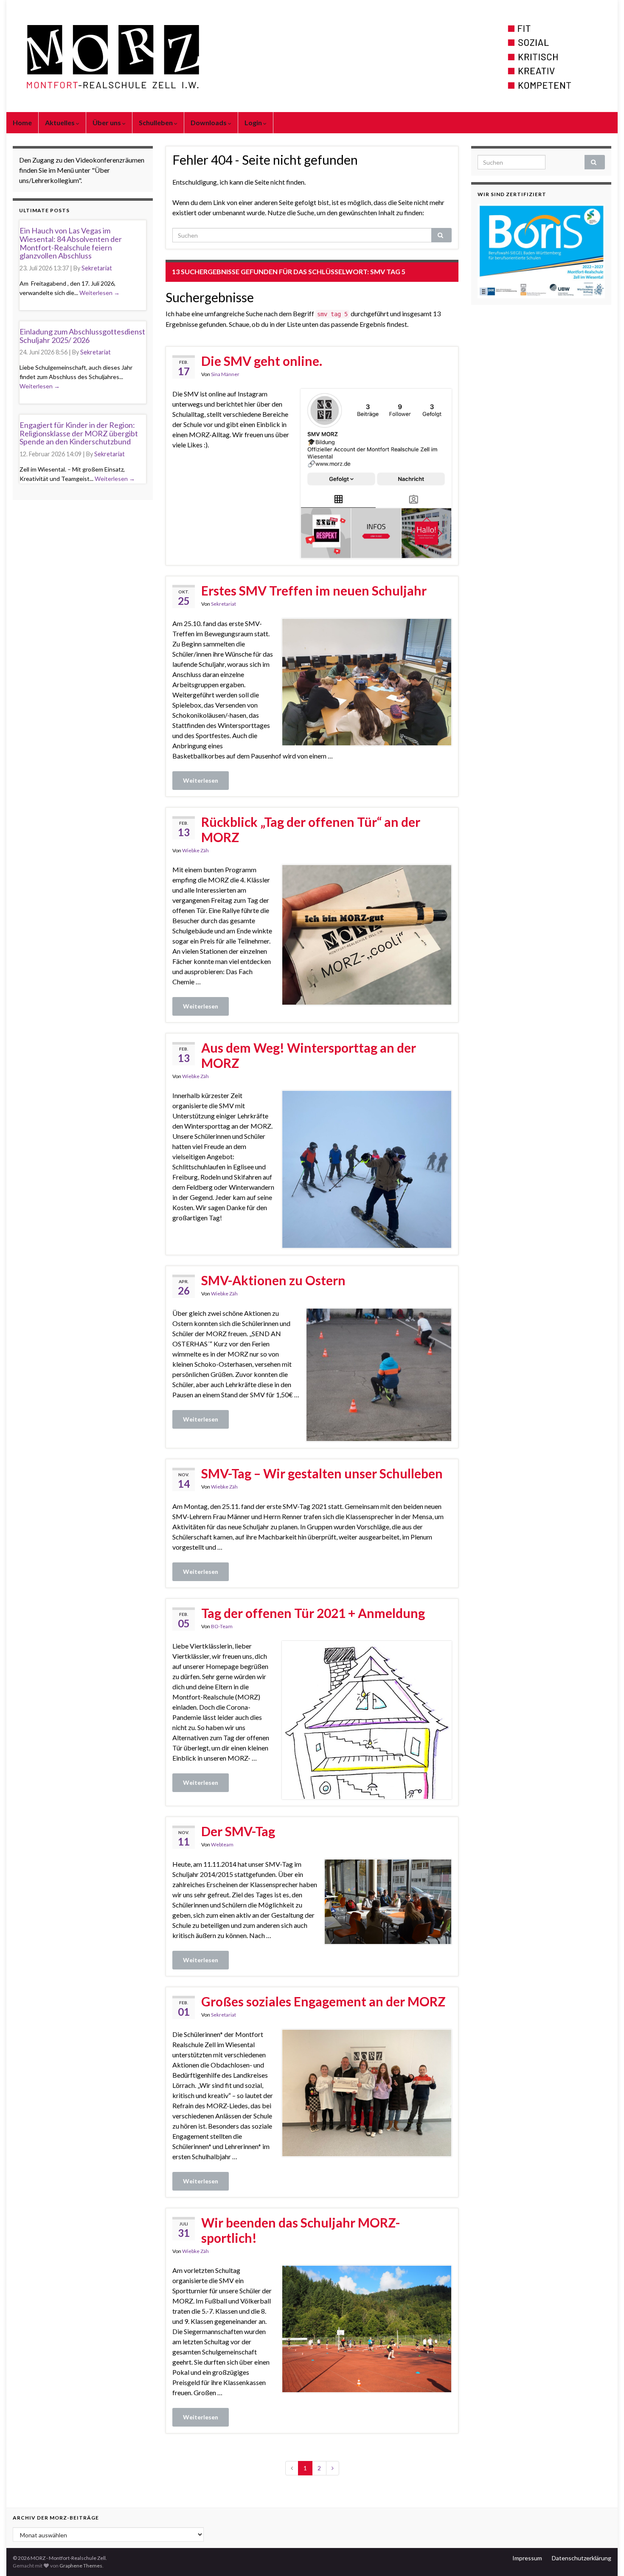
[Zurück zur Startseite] (312, 56)
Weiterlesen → (100, 293)
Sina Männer (225, 374)
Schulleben (156, 122)
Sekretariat (223, 604)
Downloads (209, 122)
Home (22, 122)
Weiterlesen (201, 780)
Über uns (107, 122)
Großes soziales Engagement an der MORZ (323, 2001)
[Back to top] (605, 2557)
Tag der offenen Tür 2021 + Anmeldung (313, 1613)
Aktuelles (60, 122)
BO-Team (222, 1626)
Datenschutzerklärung (582, 2558)
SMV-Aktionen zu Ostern (273, 1280)
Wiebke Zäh (195, 850)
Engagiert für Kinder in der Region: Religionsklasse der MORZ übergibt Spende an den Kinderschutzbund (79, 433)
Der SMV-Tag (238, 1831)
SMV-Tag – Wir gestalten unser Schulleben (322, 1473)
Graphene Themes (81, 2566)
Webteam (222, 1844)
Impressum (527, 2558)
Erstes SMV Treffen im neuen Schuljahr (314, 590)
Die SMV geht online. (262, 361)
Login (254, 122)
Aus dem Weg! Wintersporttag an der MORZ (309, 1055)
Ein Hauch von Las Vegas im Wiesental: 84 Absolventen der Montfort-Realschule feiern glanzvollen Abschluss (71, 243)
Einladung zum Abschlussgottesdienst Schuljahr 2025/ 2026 (82, 336)
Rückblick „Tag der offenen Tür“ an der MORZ (311, 829)
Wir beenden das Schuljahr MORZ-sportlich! (301, 2230)
